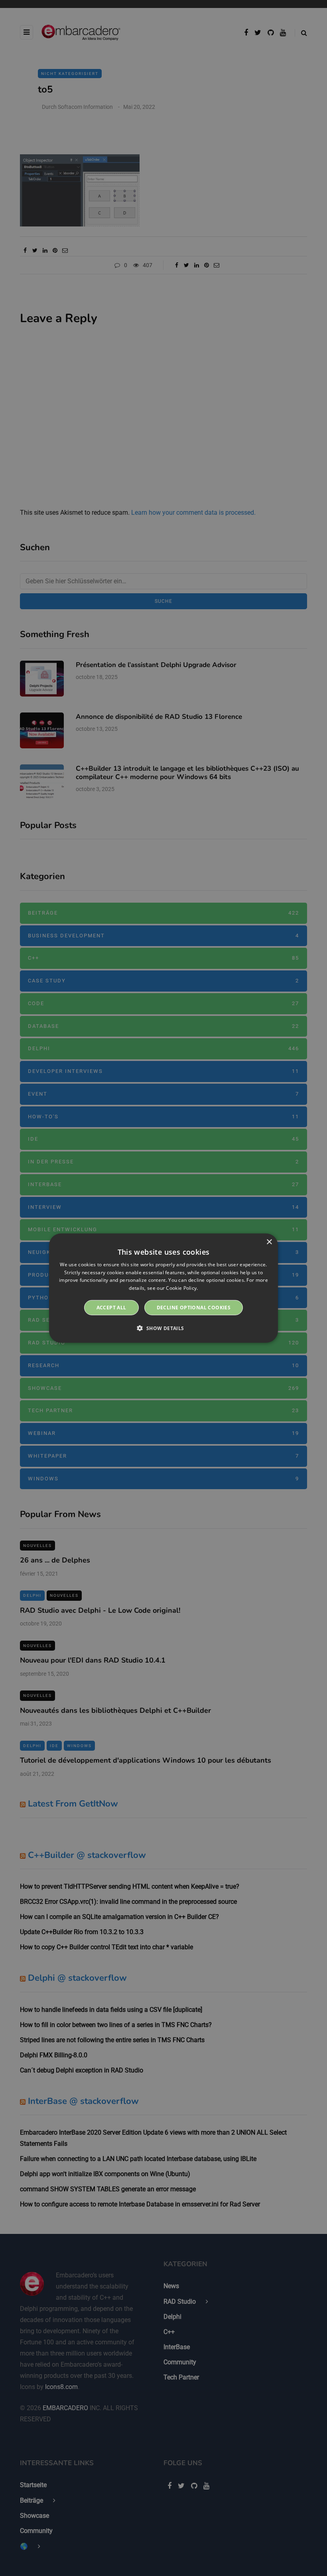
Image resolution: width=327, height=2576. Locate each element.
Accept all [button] (111, 1308)
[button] (163, 1328)
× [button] (269, 1242)
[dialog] (163, 1288)
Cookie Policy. (182, 1288)
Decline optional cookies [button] (194, 1308)
